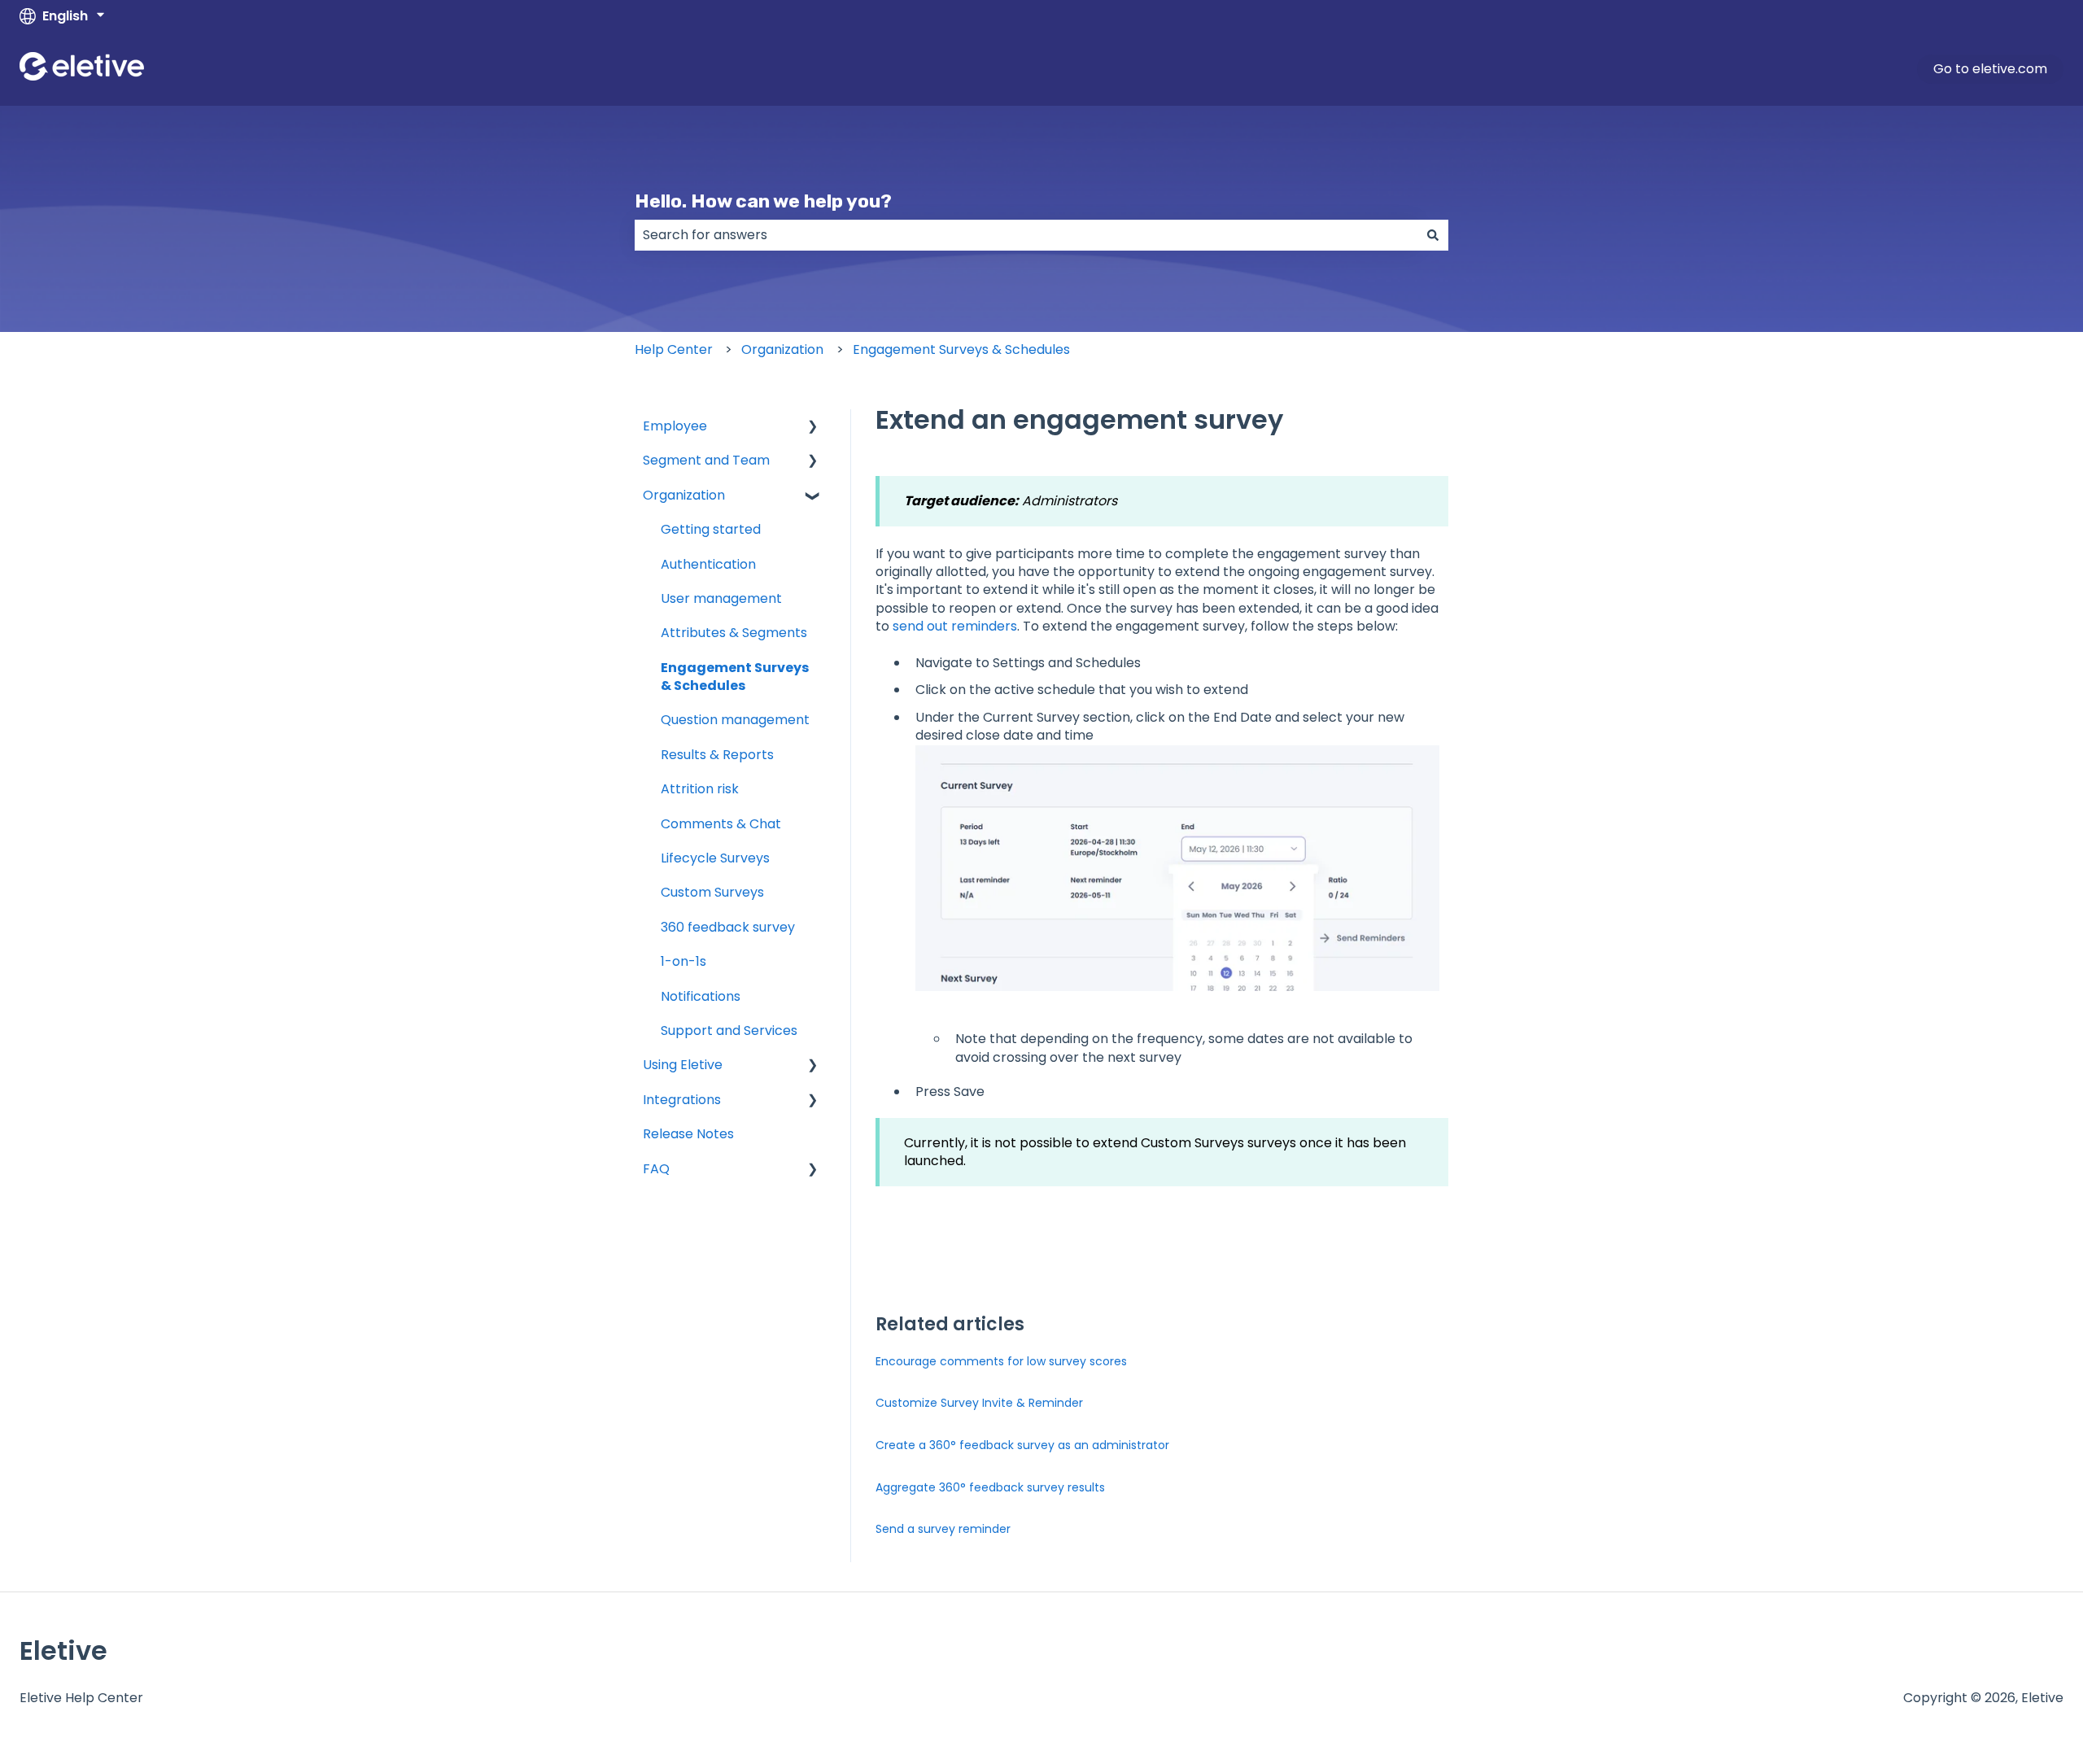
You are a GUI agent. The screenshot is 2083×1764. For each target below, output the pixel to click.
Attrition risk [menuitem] (700, 789)
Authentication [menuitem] (708, 564)
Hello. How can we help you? (763, 201)
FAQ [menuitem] (656, 1169)
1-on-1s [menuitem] (683, 961)
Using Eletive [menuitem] (683, 1065)
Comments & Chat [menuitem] (721, 824)
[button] (813, 428)
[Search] (1433, 235)
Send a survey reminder (943, 1529)
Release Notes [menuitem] (688, 1134)
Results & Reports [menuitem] (717, 755)
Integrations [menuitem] (682, 1100)
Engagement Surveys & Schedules (961, 349)
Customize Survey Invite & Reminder (979, 1403)
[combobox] (1026, 235)
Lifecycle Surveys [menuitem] (715, 858)
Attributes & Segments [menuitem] (734, 633)
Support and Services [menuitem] (729, 1030)
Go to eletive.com (1990, 69)
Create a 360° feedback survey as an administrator (1022, 1445)
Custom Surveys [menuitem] (712, 892)
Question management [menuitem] (735, 720)
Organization (782, 349)
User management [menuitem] (721, 598)
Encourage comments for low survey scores (1001, 1361)
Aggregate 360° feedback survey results (990, 1487)
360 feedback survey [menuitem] (728, 927)
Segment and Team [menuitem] (706, 460)
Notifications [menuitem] (701, 996)
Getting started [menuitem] (711, 529)
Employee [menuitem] (675, 426)
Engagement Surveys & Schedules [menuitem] (735, 677)
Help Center (674, 349)
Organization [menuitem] (684, 495)
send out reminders (955, 626)
